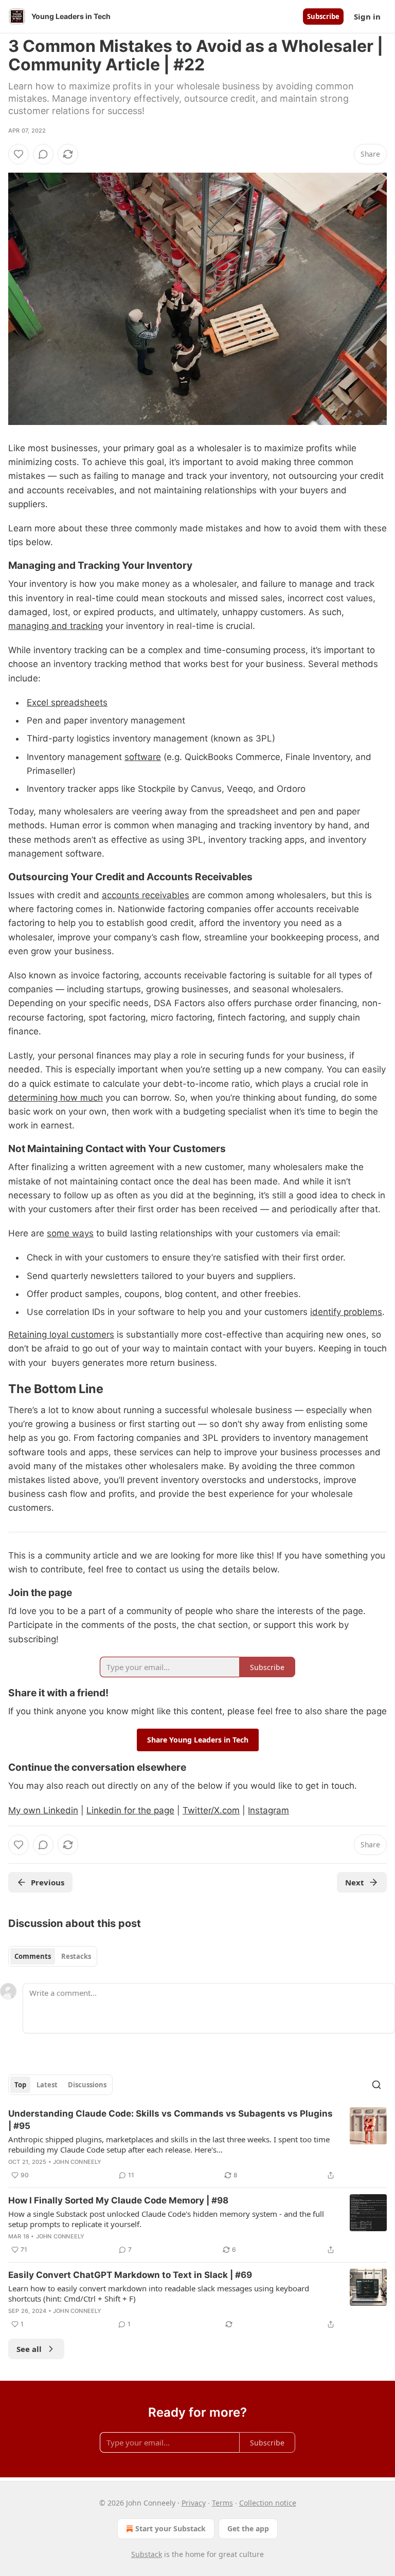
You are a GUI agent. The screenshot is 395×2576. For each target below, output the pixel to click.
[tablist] (53, 1956)
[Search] (376, 2085)
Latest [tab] (47, 2085)
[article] (197, 2144)
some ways (70, 1233)
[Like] (19, 154)
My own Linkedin (43, 1810)
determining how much (56, 1098)
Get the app (248, 2528)
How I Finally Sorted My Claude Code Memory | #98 (118, 2200)
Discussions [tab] (87, 2085)
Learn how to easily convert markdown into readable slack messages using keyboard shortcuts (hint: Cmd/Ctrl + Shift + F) (159, 2293)
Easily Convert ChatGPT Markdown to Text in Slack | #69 (130, 2275)
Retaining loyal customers (61, 1335)
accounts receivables (146, 895)
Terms (222, 2503)
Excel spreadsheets (67, 702)
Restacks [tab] (76, 1956)
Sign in (367, 16)
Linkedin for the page (130, 1810)
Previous (48, 1882)
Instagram (268, 1810)
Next (355, 1882)
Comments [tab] (33, 1956)
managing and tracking (56, 626)
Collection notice (268, 2503)
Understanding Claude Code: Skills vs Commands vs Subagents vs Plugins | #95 (170, 2120)
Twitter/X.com (211, 1810)
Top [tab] (20, 2085)
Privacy (194, 2503)
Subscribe (323, 16)
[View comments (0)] (43, 154)
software (143, 757)
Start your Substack (170, 2528)
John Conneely (77, 2162)
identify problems (346, 1312)
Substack (147, 2554)
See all (29, 2349)
